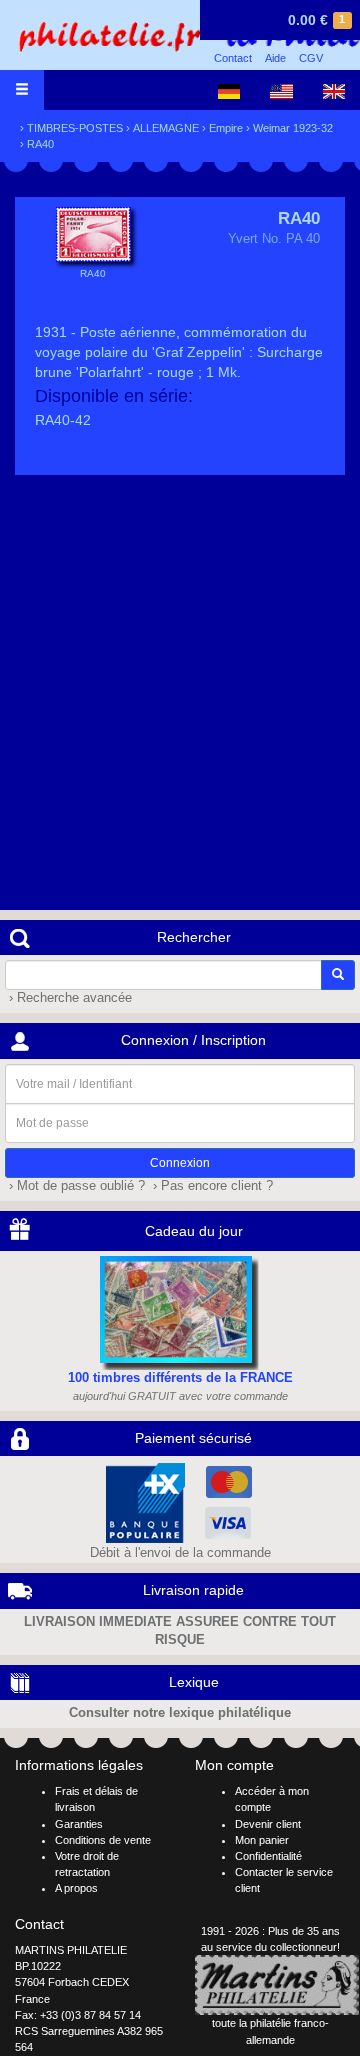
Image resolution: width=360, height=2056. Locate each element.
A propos (76, 1888)
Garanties (79, 1824)
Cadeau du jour (194, 1231)
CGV (311, 58)
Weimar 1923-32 (293, 128)
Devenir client (268, 1824)
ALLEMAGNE (166, 128)
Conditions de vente (103, 1840)
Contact (233, 58)
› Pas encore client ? (211, 1186)
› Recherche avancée (68, 998)
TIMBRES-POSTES (75, 128)
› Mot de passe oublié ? (75, 1186)
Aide (275, 58)
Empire (226, 128)
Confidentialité (268, 1856)
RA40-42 (63, 420)
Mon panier (262, 1840)
